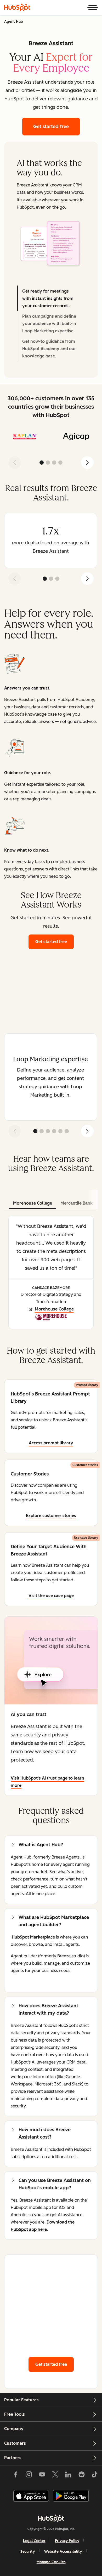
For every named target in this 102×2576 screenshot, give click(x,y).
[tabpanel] (51, 243)
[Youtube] (42, 2476)
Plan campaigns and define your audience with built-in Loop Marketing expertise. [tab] (49, 324)
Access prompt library (51, 1443)
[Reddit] (82, 2476)
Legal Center (34, 2541)
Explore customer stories (51, 1516)
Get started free (55, 942)
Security (28, 2552)
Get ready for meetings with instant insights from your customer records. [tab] (48, 298)
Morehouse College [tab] (33, 1203)
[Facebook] (16, 2476)
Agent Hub (14, 22)
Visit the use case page (51, 1596)
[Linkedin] (68, 2476)
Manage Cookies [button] (51, 2562)
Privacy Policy (67, 2541)
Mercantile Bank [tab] (76, 1203)
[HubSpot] (17, 7)
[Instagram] (29, 2476)
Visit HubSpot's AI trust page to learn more (47, 1782)
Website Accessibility (63, 2552)
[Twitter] (55, 2476)
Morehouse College (54, 1309)
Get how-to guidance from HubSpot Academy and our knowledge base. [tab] (49, 349)
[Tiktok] (95, 2476)
